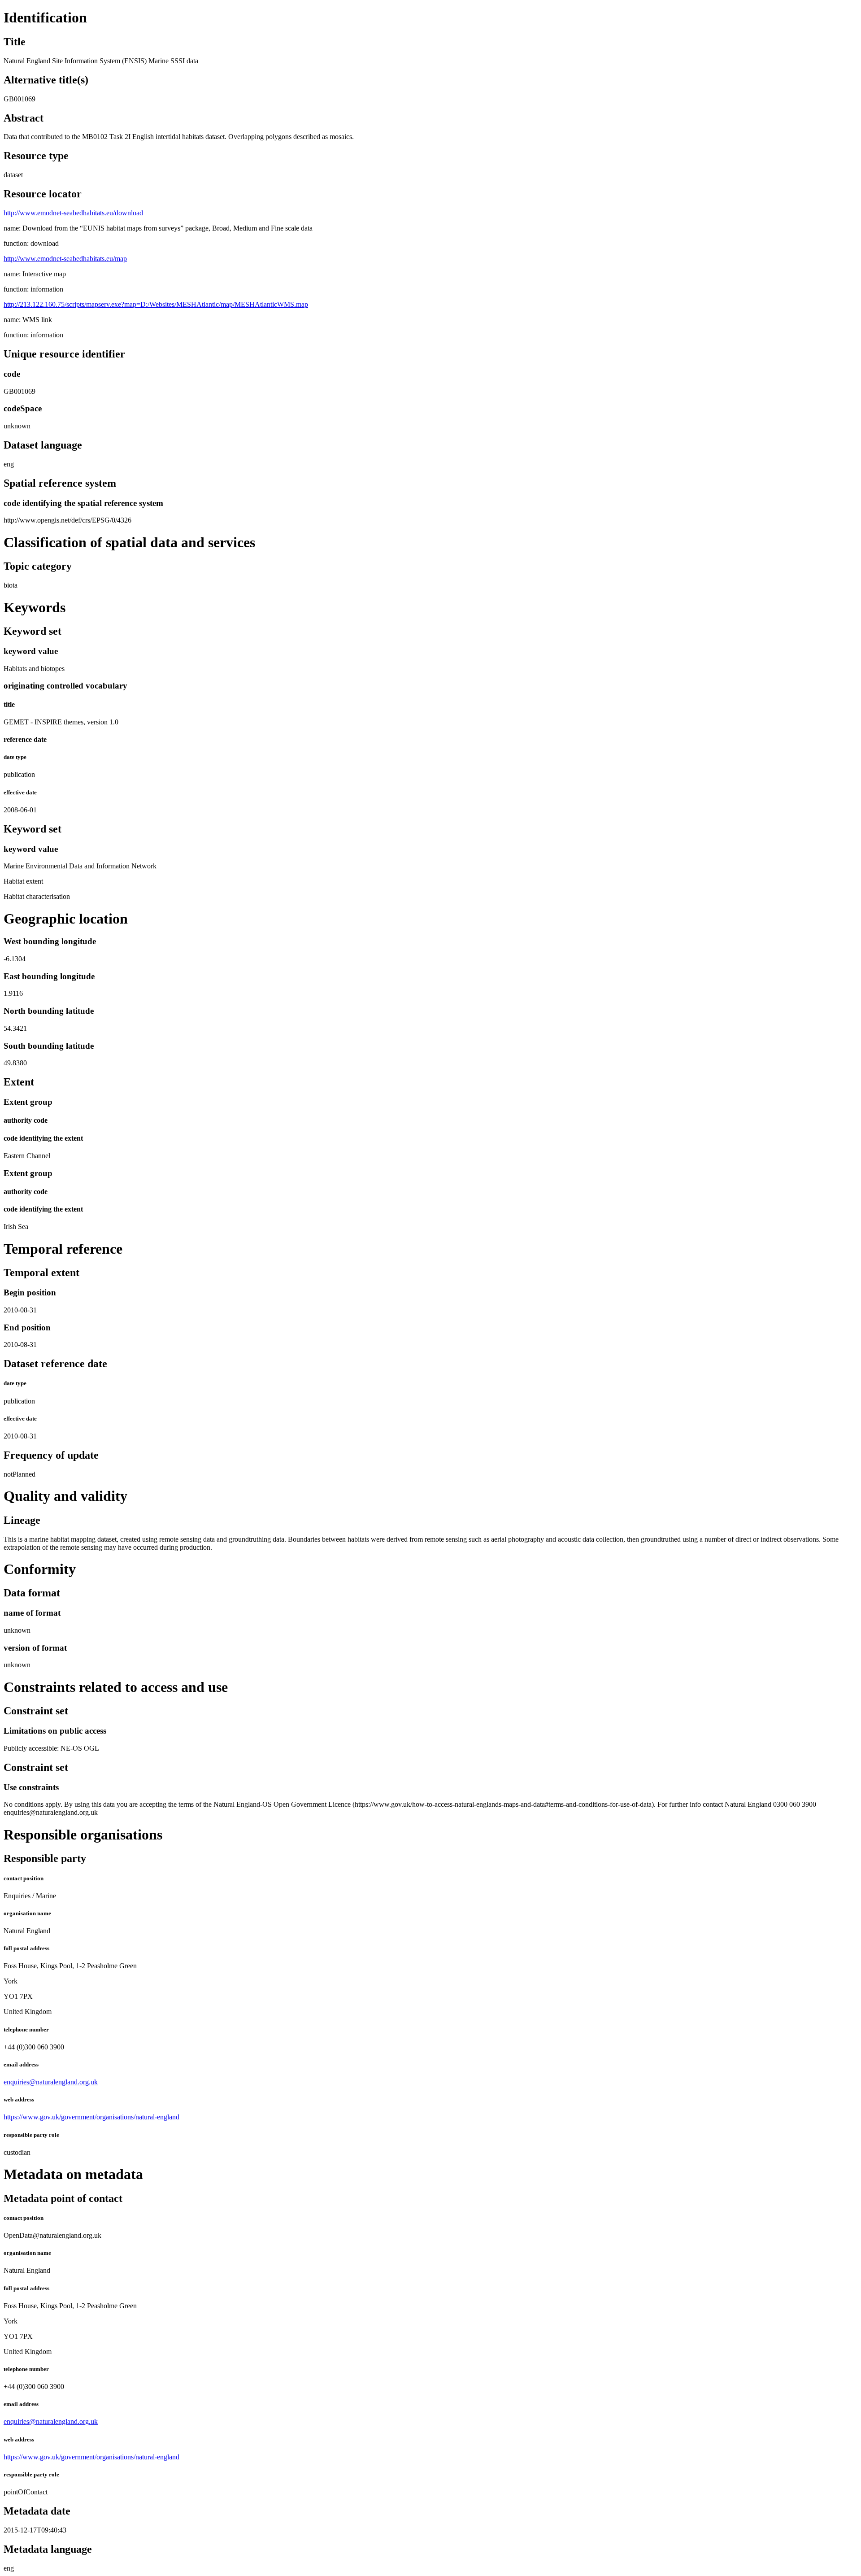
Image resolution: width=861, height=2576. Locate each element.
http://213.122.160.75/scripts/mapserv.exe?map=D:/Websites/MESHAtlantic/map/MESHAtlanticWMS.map (156, 304)
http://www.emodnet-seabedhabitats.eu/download (73, 213)
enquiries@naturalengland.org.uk (51, 2082)
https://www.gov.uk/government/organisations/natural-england (91, 2117)
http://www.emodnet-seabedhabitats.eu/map (65, 259)
